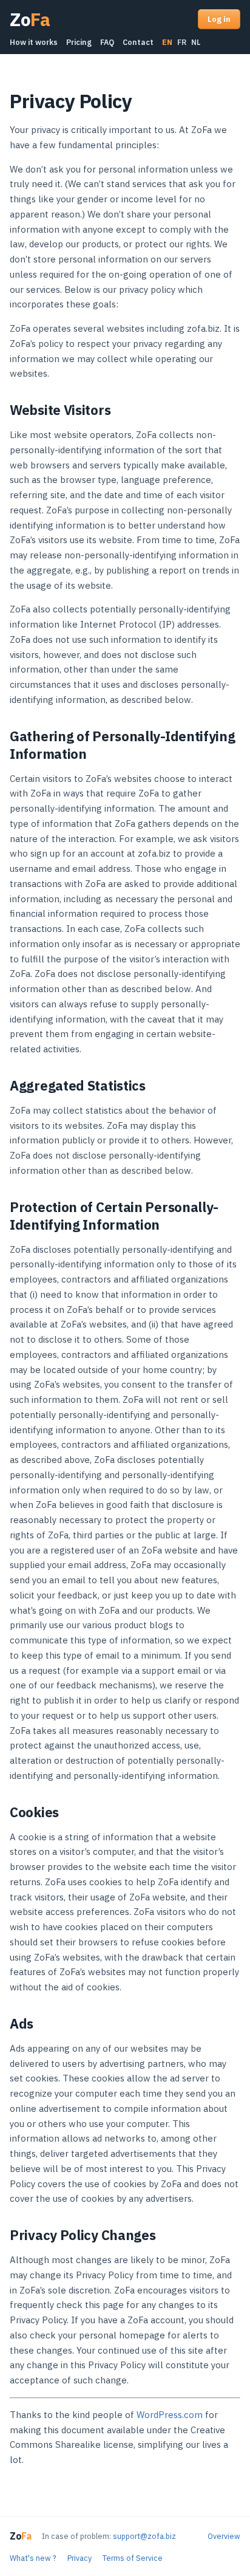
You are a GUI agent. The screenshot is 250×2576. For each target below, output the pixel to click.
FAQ (107, 42)
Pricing (79, 42)
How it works (34, 42)
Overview (224, 2536)
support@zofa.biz (144, 2536)
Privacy (79, 2558)
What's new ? (33, 2558)
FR (182, 42)
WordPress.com (170, 2415)
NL (196, 42)
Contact (138, 42)
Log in (219, 19)
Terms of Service (133, 2558)
